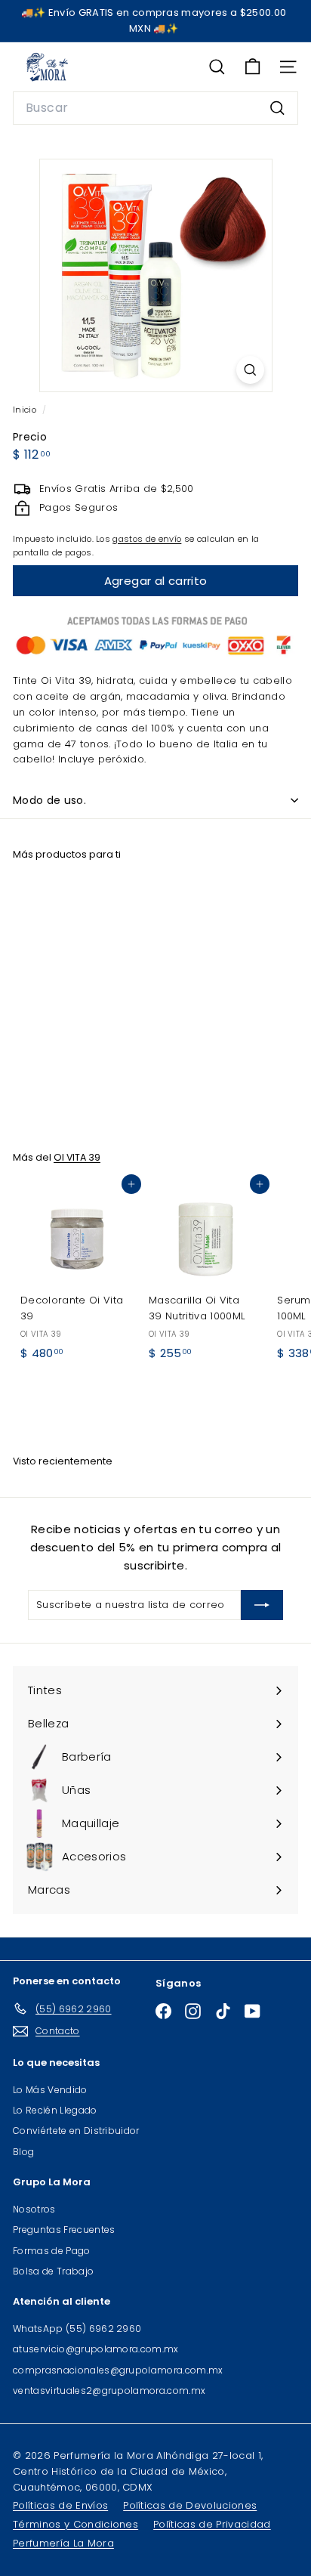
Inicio (26, 410)
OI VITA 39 (77, 1157)
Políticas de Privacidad (212, 2524)
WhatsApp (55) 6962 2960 (77, 2329)
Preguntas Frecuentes (64, 2230)
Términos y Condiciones (75, 2524)
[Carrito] (252, 67)
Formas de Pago (52, 2251)
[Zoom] (250, 370)
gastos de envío (147, 539)
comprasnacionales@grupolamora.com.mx (118, 2370)
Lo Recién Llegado (55, 2110)
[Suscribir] (262, 1605)
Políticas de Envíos (60, 2505)
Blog (23, 2152)
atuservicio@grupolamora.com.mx (96, 2349)
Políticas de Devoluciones (190, 2505)
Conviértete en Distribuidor (76, 2131)
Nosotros (34, 2209)
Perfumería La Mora (63, 2543)
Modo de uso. (49, 800)
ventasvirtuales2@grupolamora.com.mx (109, 2390)
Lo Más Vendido (50, 2090)
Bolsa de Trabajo (53, 2271)
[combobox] (155, 108)
